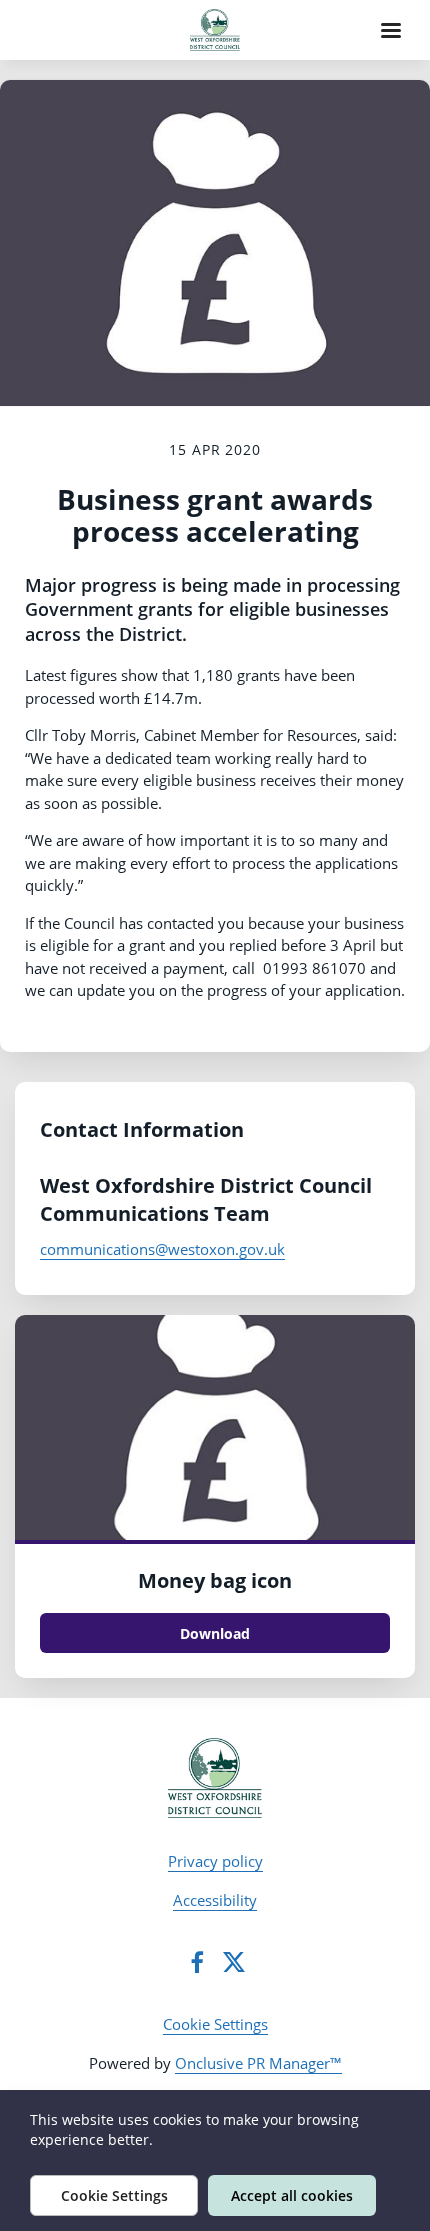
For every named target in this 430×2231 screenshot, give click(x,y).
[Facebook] (197, 1962)
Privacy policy (215, 1861)
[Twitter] (234, 1962)
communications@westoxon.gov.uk (162, 1249)
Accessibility (215, 1900)
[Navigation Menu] (391, 30)
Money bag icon (215, 1580)
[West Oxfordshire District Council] (215, 1778)
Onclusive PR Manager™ (258, 2063)
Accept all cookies (292, 2195)
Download (215, 1633)
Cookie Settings (215, 2024)
